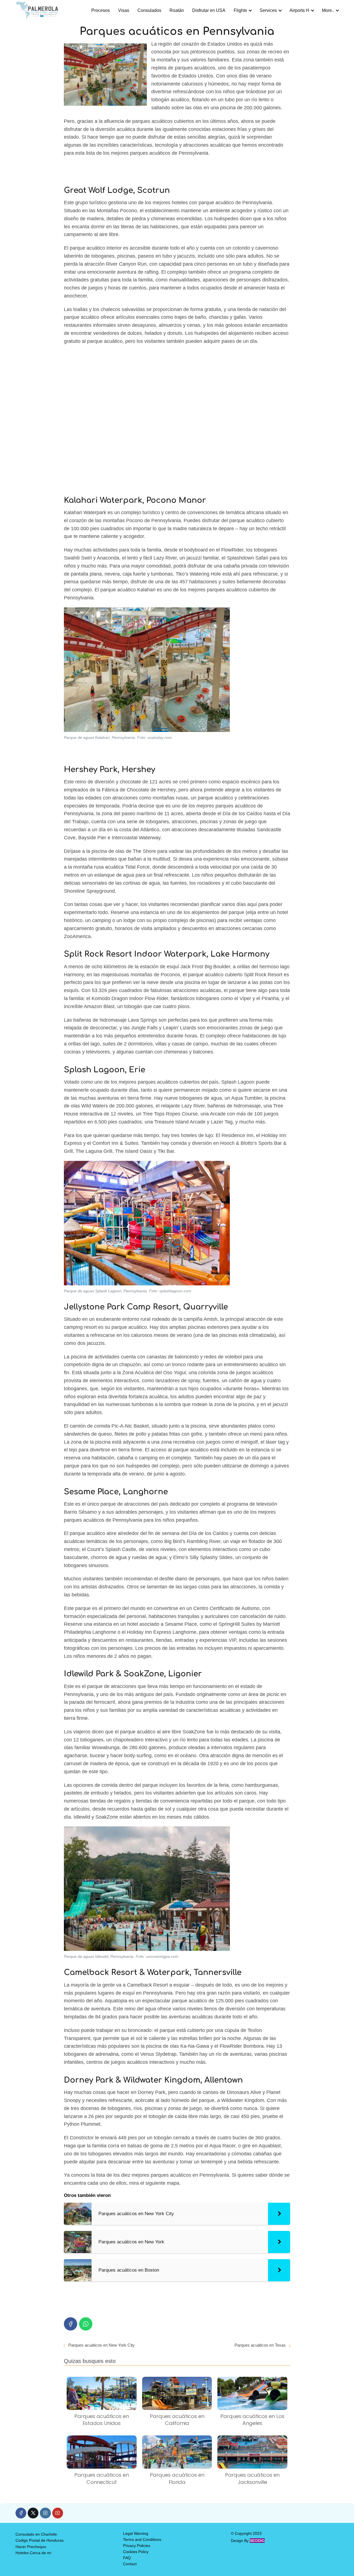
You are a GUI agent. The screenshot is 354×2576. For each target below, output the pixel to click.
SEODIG (257, 2541)
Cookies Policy (136, 2552)
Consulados (149, 10)
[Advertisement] (177, 419)
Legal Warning (136, 2533)
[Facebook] (71, 2324)
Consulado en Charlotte (36, 2534)
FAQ (127, 2558)
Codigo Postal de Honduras (40, 2540)
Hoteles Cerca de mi (33, 2553)
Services (268, 10)
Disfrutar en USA (209, 10)
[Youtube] (58, 2513)
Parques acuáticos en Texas (260, 2345)
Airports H (299, 10)
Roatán (177, 10)
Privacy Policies (137, 2546)
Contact (130, 2564)
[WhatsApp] (86, 2324)
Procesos (101, 10)
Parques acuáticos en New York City (101, 2345)
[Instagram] (45, 2513)
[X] (33, 2513)
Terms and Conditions (142, 2539)
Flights (240, 10)
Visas (124, 10)
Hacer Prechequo (31, 2547)
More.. (328, 10)
